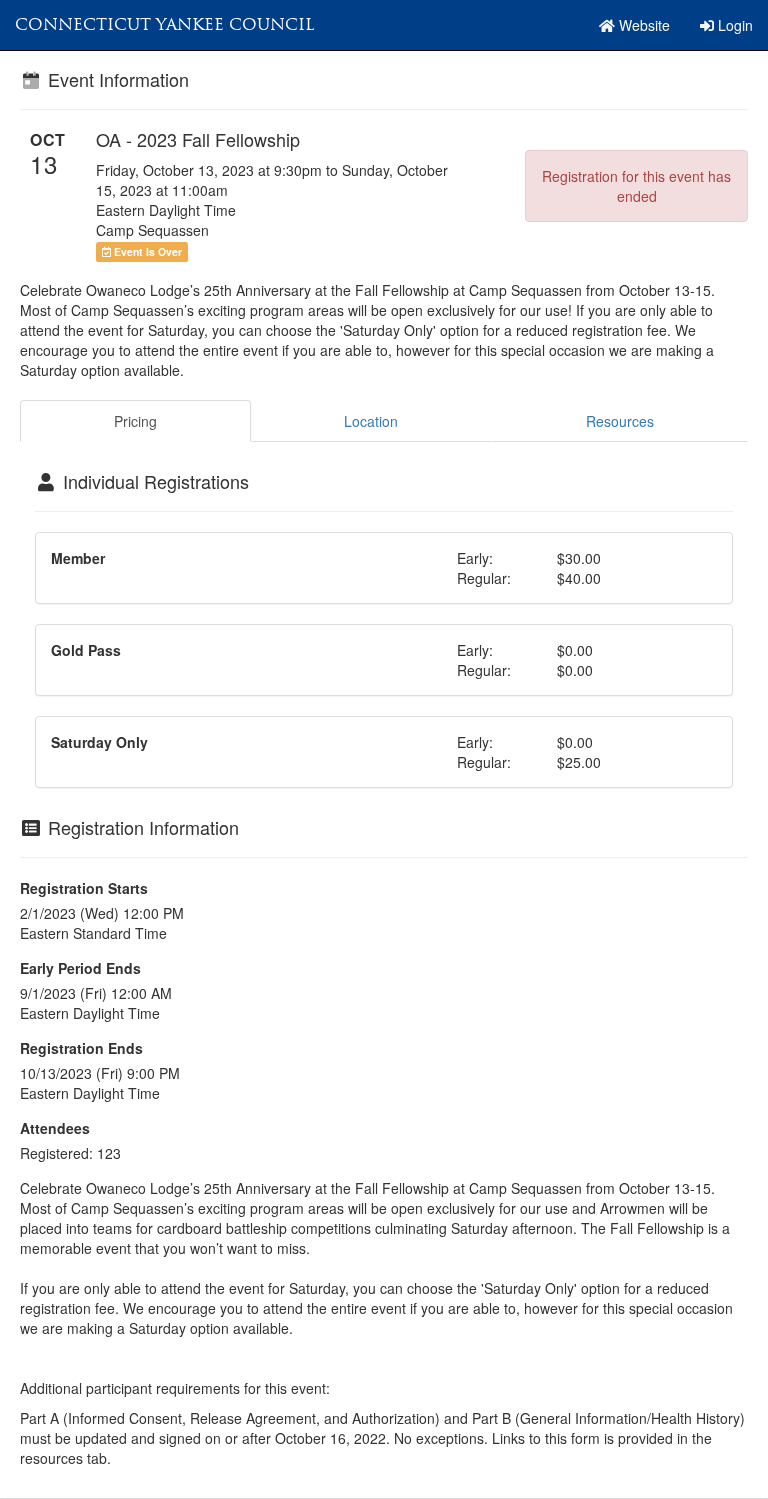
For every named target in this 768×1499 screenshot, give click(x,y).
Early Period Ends (80, 968)
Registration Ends (81, 1048)
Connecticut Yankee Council (164, 24)
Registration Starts (84, 888)
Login (733, 25)
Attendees (55, 1128)
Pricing (135, 421)
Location (371, 421)
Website (642, 25)
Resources (620, 421)
